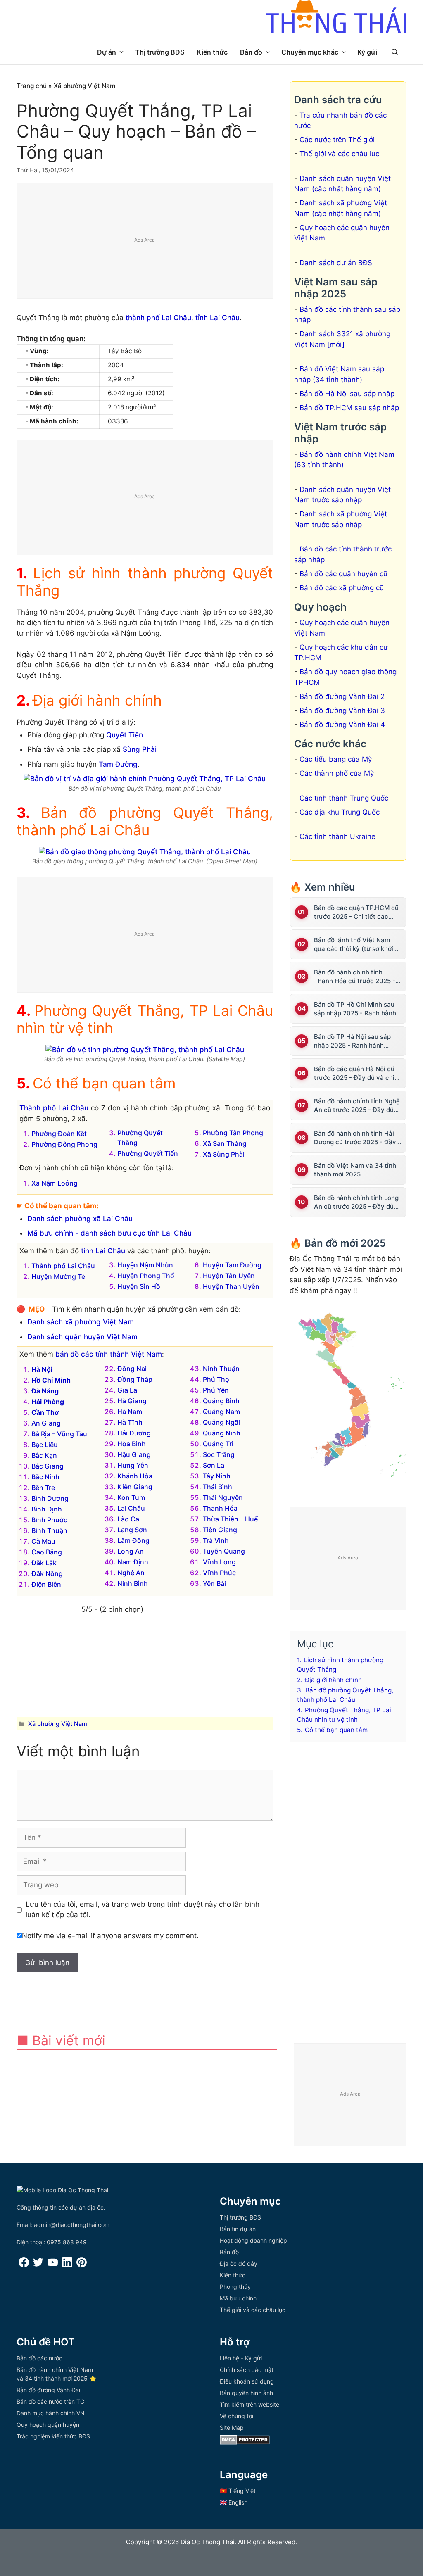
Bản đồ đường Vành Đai (48, 2390)
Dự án (107, 52)
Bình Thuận (49, 1530)
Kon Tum (131, 1497)
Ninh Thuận (221, 1369)
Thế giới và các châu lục (339, 154)
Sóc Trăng (219, 1454)
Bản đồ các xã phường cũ (342, 588)
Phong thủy (235, 2287)
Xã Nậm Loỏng (55, 1183)
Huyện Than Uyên (231, 1286)
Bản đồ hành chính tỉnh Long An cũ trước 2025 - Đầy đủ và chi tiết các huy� (356, 1202)
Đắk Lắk (44, 1563)
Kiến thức (212, 52)
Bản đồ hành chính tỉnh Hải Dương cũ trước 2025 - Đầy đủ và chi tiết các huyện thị (355, 1138)
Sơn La (214, 1465)
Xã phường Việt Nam (85, 86)
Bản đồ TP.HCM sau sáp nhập (349, 408)
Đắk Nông (47, 1573)
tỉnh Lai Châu (217, 318)
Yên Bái (214, 1583)
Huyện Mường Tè (58, 1276)
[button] (395, 52)
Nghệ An (131, 1573)
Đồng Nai (132, 1369)
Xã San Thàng (225, 1143)
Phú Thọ (216, 1379)
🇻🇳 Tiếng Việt (238, 2491)
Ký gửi (367, 52)
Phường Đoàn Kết (59, 1134)
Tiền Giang (220, 1530)
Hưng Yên (133, 1465)
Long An (131, 1551)
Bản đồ (251, 52)
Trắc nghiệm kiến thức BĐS (53, 2436)
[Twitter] (38, 2265)
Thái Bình (217, 1487)
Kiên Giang (135, 1487)
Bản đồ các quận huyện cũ (343, 574)
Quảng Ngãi (221, 1422)
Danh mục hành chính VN (51, 2413)
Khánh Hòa (135, 1476)
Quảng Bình (221, 1401)
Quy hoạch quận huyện (48, 2425)
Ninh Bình (133, 1583)
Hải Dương (134, 1433)
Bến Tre (43, 1488)
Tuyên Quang (224, 1551)
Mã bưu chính (238, 2298)
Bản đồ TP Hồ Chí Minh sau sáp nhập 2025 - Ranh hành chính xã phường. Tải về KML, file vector (358, 1009)
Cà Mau (43, 1541)
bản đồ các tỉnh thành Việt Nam (109, 1354)
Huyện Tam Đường (232, 1265)
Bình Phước (49, 1520)
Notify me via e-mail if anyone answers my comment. (110, 1936)
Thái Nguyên (223, 1497)
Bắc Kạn (44, 1455)
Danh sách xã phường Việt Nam (81, 1322)
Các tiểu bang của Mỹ (336, 759)
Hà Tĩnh (130, 1422)
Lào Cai (129, 1519)
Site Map (232, 2427)
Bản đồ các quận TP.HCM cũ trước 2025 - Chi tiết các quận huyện (356, 912)
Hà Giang (132, 1401)
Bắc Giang (48, 1466)
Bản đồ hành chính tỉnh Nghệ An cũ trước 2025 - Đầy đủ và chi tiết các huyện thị (357, 1106)
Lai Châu (131, 1508)
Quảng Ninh (222, 1433)
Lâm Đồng (133, 1540)
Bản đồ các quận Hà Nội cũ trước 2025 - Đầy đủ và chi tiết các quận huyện (354, 1073)
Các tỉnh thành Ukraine (337, 836)
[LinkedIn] (67, 2265)
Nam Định (133, 1562)
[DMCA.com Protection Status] (245, 2442)
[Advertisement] (145, 241)
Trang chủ (32, 86)
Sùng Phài (140, 749)
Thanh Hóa (220, 1508)
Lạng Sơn (132, 1530)
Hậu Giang (134, 1454)
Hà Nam (130, 1412)
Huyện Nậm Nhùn (145, 1265)
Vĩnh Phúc (219, 1573)
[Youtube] (53, 2265)
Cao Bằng (47, 1552)
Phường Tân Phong (233, 1133)
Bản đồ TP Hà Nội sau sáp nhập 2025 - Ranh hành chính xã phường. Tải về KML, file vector (358, 1041)
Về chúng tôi (236, 2416)
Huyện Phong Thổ (146, 1276)
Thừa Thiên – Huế (230, 1519)
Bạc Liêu (45, 1445)
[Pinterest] (82, 2265)
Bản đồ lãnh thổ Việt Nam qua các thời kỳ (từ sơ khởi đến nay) (354, 945)
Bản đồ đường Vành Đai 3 (342, 711)
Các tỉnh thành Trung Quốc (344, 798)
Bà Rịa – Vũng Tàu (59, 1434)
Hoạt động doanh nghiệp (253, 2240)
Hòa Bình (132, 1444)
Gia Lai (128, 1390)
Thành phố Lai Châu (54, 1108)
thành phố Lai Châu (158, 318)
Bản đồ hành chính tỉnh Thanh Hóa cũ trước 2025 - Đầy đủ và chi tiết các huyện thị (357, 977)
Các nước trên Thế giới (337, 140)
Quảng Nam (221, 1412)
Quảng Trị (218, 1444)
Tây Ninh (217, 1476)
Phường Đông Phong (64, 1144)
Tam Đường (118, 764)
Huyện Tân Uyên (229, 1276)
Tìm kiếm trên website (250, 2404)
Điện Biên (46, 1584)
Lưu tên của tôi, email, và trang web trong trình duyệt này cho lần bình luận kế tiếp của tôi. (143, 1910)
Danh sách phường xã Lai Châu (80, 1219)
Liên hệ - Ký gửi (241, 2358)
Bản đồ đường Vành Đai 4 (342, 725)
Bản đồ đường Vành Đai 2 (342, 696)
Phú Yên (216, 1390)
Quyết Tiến (125, 735)
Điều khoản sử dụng (247, 2381)
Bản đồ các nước (39, 2358)
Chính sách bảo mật (247, 2370)
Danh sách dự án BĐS (336, 263)
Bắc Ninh (45, 1477)
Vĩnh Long (219, 1562)
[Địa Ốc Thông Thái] (336, 18)
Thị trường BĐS (160, 52)
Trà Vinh (216, 1540)
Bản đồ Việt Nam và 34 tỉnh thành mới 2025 (355, 1170)
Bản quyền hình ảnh (246, 2393)
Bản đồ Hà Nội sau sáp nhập (347, 394)
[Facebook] (24, 2265)
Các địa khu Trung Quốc (340, 812)
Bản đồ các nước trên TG (50, 2401)
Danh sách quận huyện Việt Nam (82, 1337)
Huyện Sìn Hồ (139, 1286)
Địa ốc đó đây (239, 2264)
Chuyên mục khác (310, 52)
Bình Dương (50, 1498)
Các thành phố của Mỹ (337, 773)
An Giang (46, 1423)
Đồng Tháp (135, 1379)
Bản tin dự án (238, 2229)
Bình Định (47, 1509)
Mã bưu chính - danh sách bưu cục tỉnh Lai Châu (109, 1233)
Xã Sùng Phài (224, 1154)
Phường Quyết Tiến (148, 1153)
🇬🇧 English (234, 2502)
